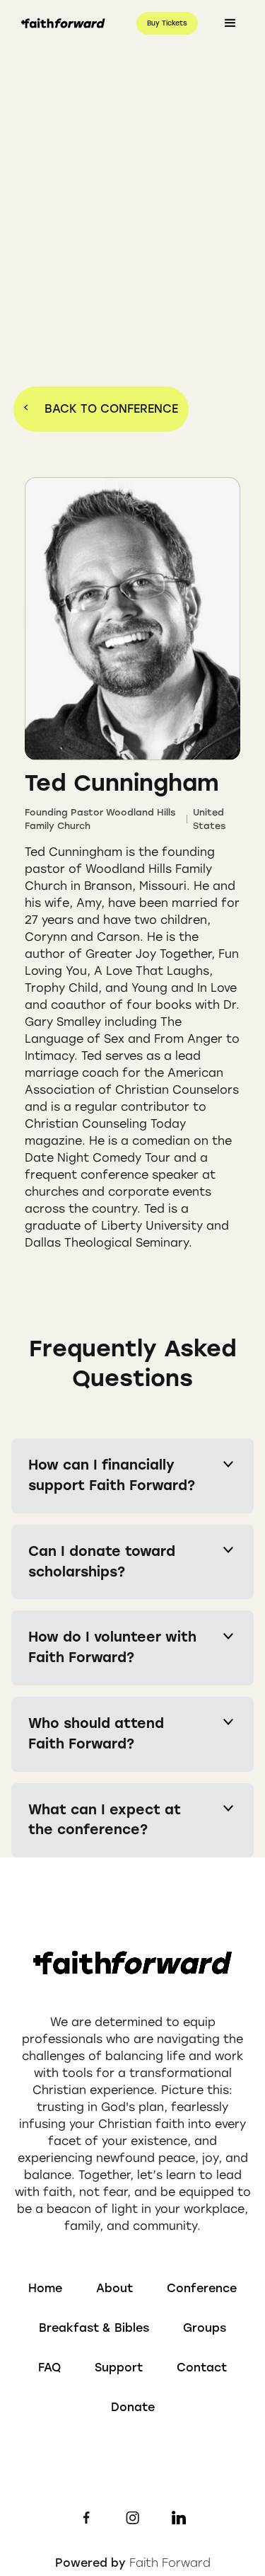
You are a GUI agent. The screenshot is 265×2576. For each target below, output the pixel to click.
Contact (202, 2368)
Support (119, 2368)
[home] (60, 24)
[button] (230, 23)
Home (45, 2288)
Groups (205, 2328)
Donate (133, 2407)
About (114, 2288)
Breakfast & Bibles (94, 2328)
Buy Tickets (167, 23)
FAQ (49, 2368)
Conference (202, 2288)
